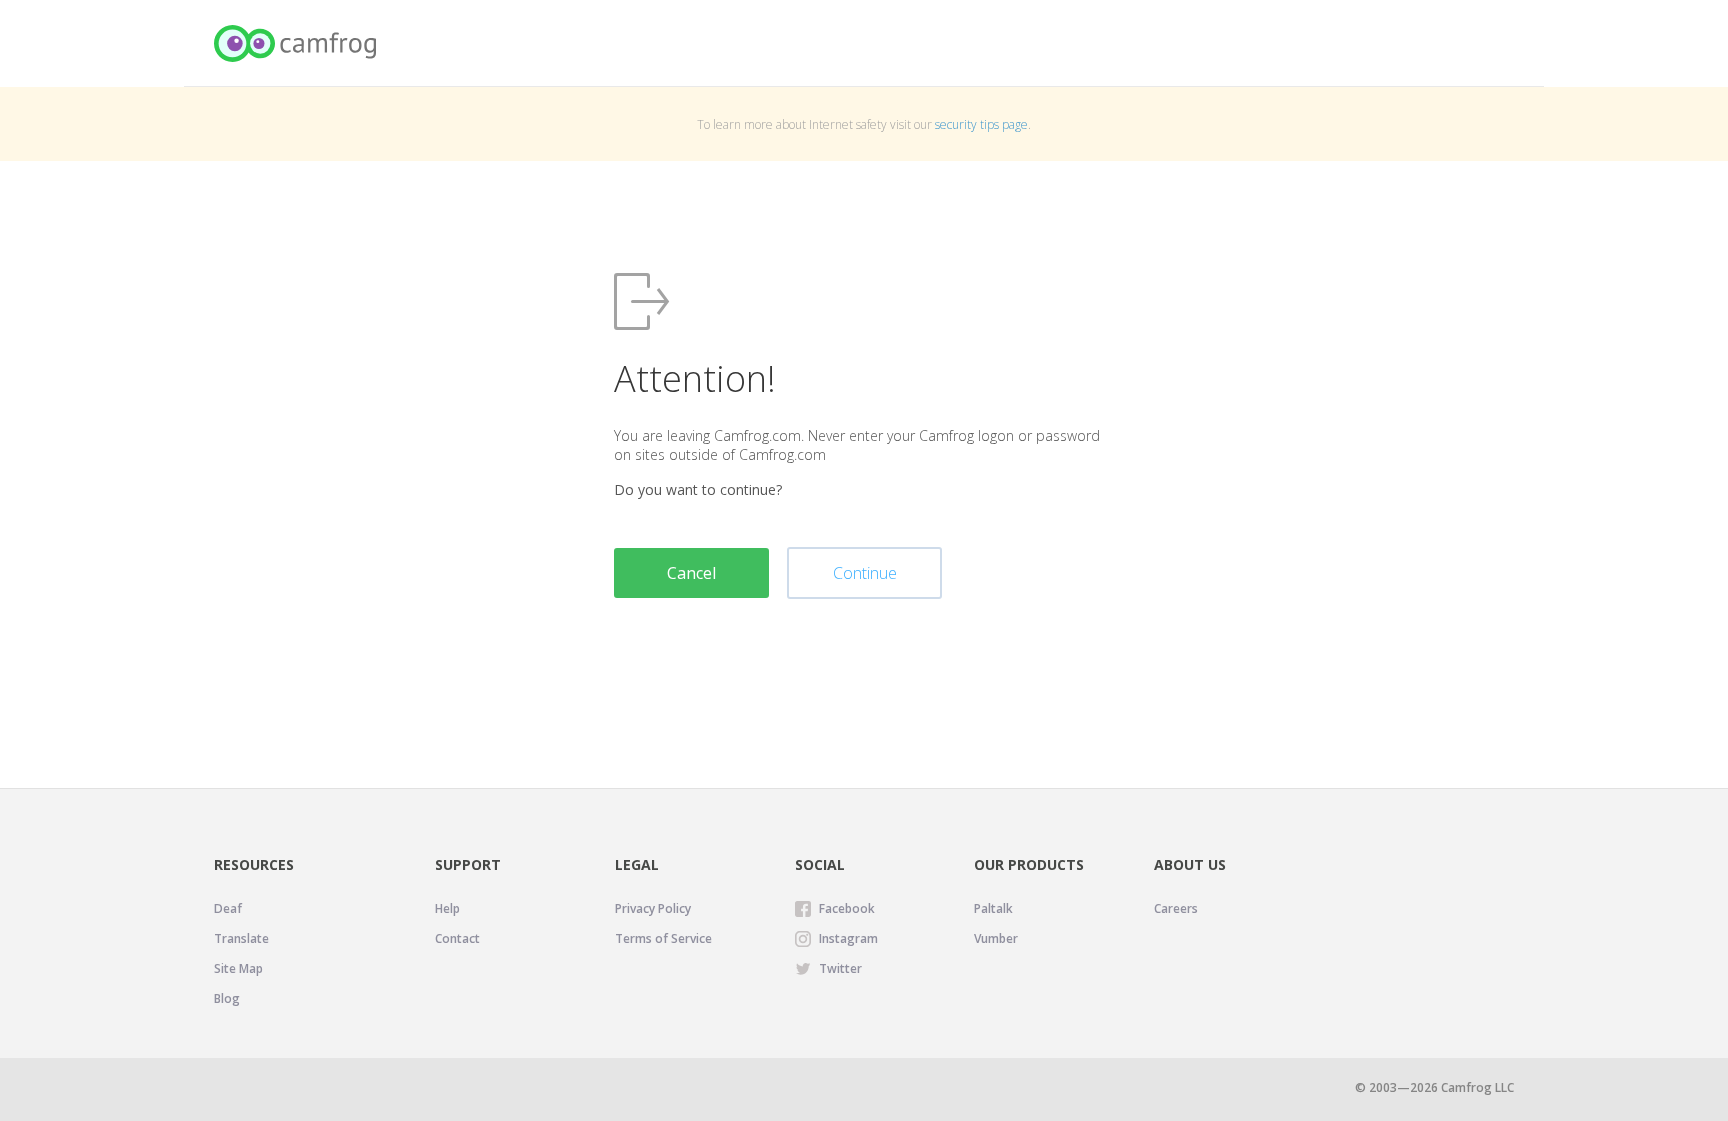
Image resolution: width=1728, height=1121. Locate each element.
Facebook (847, 908)
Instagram (848, 938)
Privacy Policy (653, 908)
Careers (1176, 908)
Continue (865, 573)
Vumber (996, 938)
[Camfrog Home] (296, 43)
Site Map (238, 968)
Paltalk (993, 908)
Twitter (840, 968)
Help (447, 908)
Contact (457, 938)
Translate (241, 938)
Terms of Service (663, 938)
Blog (227, 998)
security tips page (981, 124)
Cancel (691, 573)
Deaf (228, 908)
